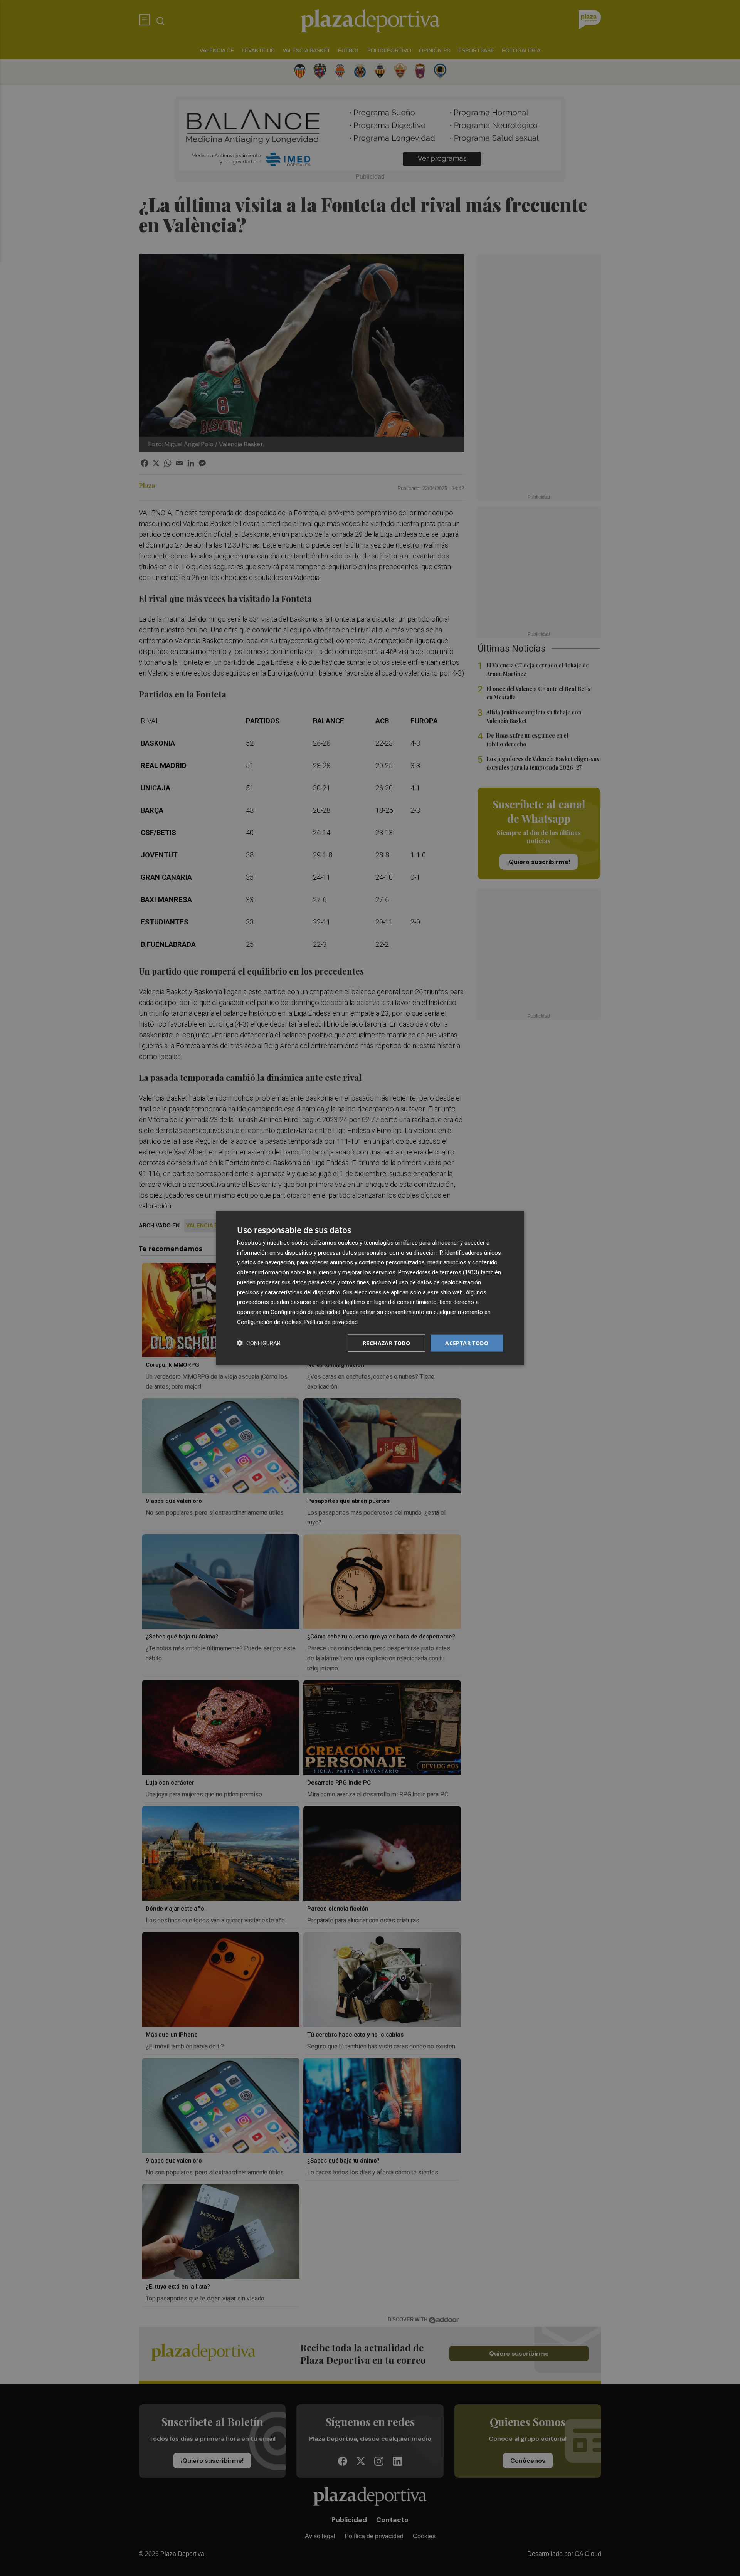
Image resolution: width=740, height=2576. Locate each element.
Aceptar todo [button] (467, 1343)
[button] (259, 1343)
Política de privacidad (331, 1322)
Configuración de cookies (269, 1322)
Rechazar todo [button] (386, 1343)
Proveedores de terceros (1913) (439, 1272)
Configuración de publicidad (305, 1312)
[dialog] (370, 1288)
